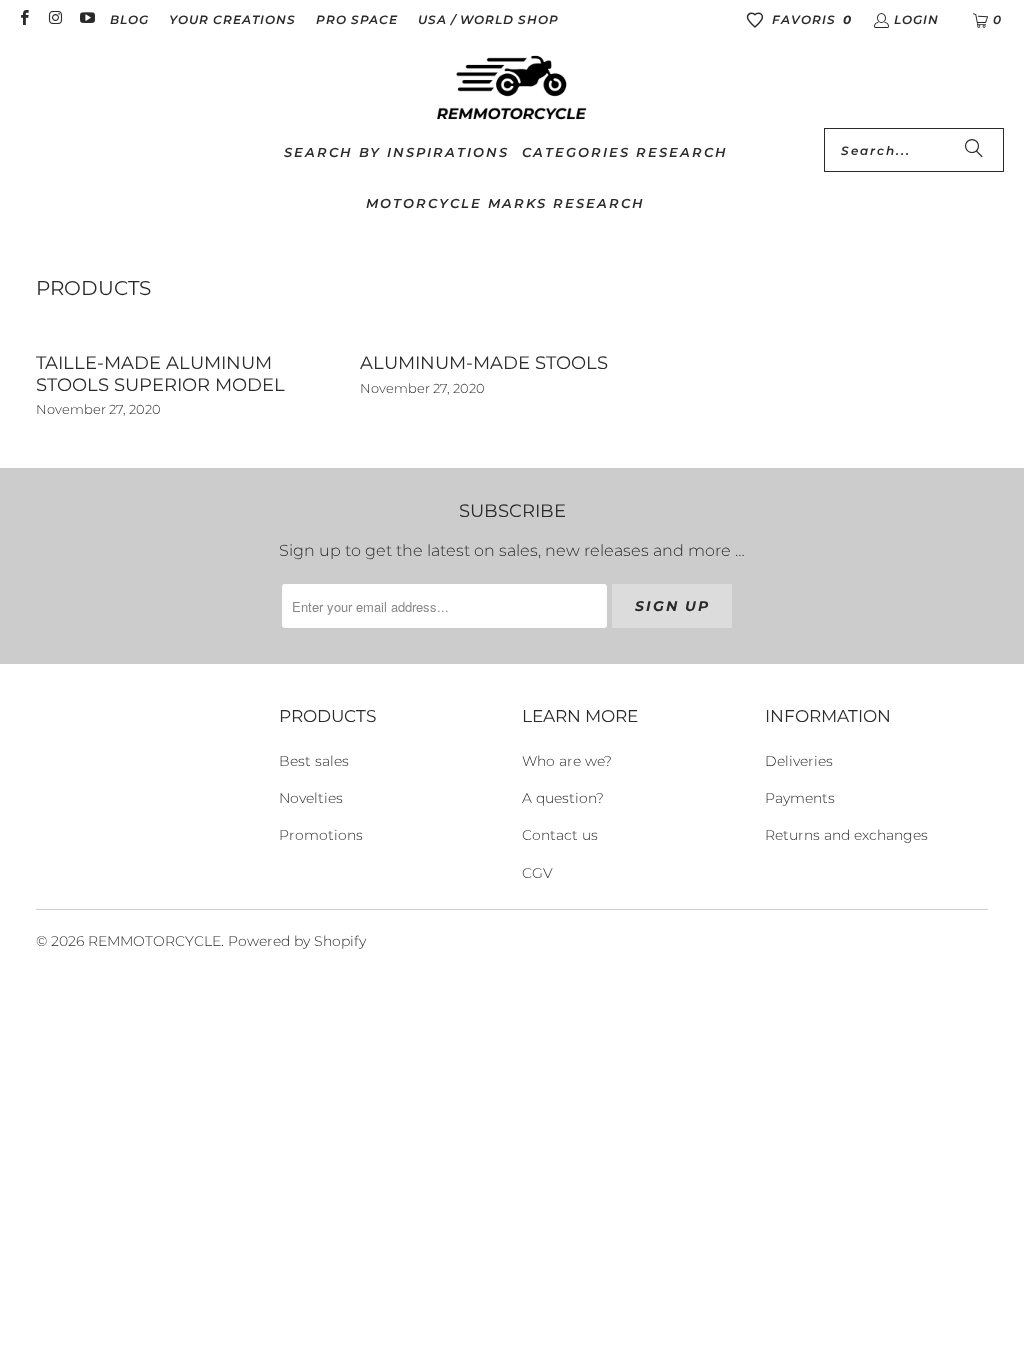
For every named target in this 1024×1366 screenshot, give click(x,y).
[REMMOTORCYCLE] (512, 89)
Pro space (357, 19)
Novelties (311, 798)
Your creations (232, 19)
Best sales (314, 761)
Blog (129, 19)
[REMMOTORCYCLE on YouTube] (86, 19)
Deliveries (799, 761)
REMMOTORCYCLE (154, 941)
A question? (563, 798)
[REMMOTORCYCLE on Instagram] (54, 19)
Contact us (560, 835)
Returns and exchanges (846, 835)
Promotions (321, 835)
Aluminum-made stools (484, 363)
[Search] (974, 150)
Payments (800, 798)
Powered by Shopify (297, 941)
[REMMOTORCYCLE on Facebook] (23, 19)
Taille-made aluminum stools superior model (160, 374)
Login (916, 19)
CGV (537, 873)
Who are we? (567, 761)
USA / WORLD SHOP (488, 19)
